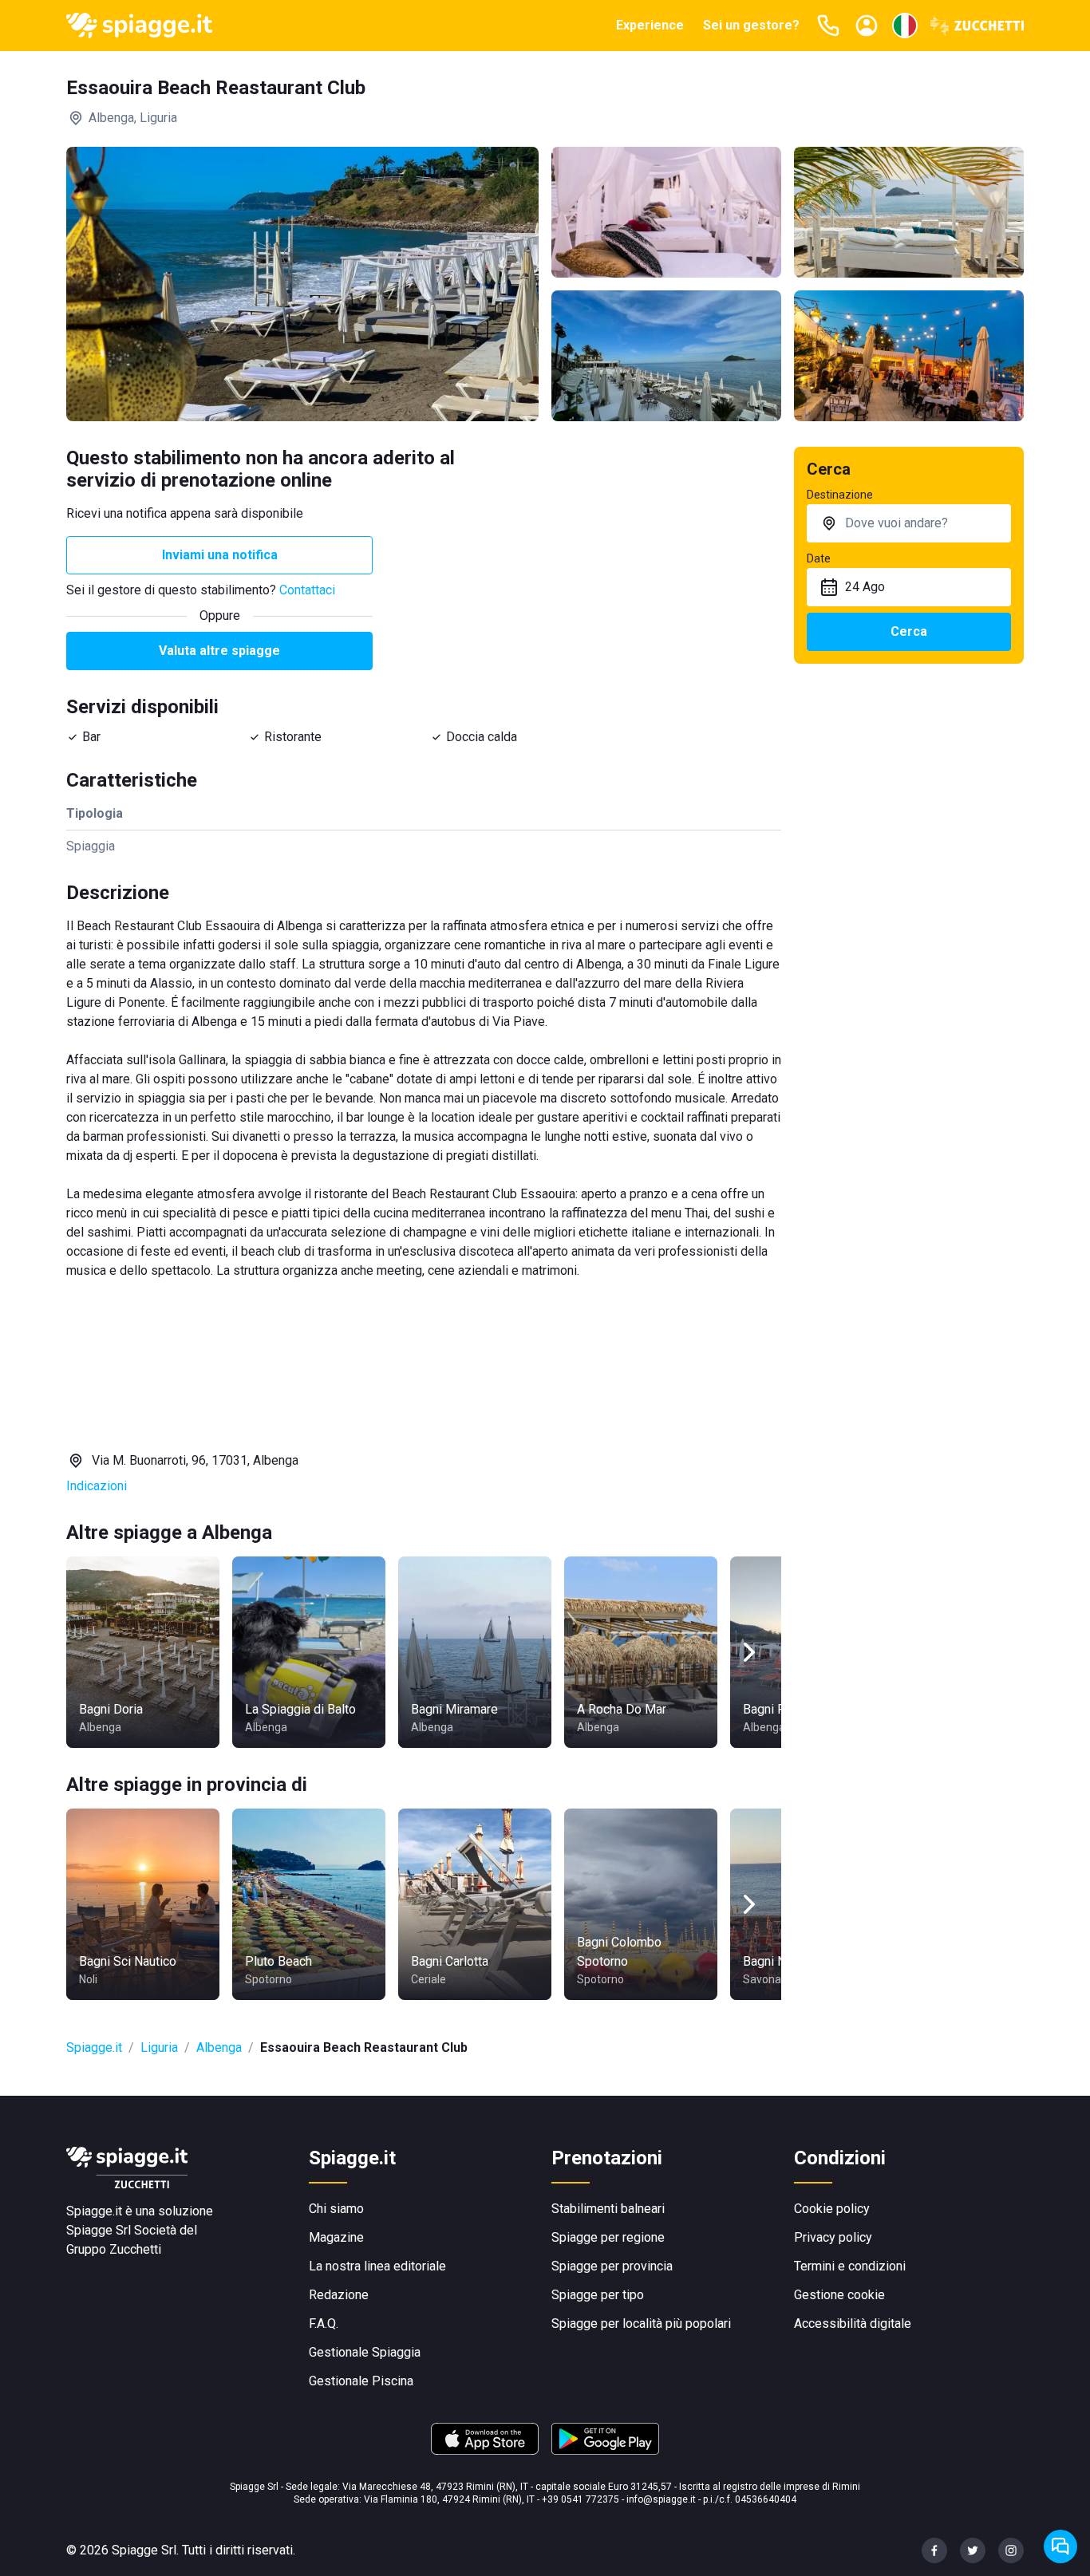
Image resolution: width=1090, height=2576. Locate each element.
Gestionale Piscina (361, 2381)
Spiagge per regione (608, 2237)
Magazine (336, 2237)
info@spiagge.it (661, 2499)
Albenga (219, 2047)
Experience (650, 25)
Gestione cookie (839, 2295)
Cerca (909, 631)
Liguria (159, 2047)
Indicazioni (97, 1486)
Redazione (339, 2295)
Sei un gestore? (751, 25)
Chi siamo (336, 2209)
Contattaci (307, 590)
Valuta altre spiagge (219, 651)
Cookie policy (832, 2209)
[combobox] (909, 523)
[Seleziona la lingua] (905, 26)
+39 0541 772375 (581, 2499)
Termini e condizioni (850, 2266)
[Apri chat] (1060, 2546)
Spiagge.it (94, 2047)
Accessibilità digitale (853, 2324)
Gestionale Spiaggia (365, 2352)
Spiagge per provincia (612, 2266)
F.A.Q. (324, 2324)
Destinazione (840, 495)
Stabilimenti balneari (608, 2209)
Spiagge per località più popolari (641, 2324)
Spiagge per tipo (598, 2295)
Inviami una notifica (220, 555)
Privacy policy (833, 2237)
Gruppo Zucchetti (114, 2249)
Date (819, 558)
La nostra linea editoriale (377, 2266)
